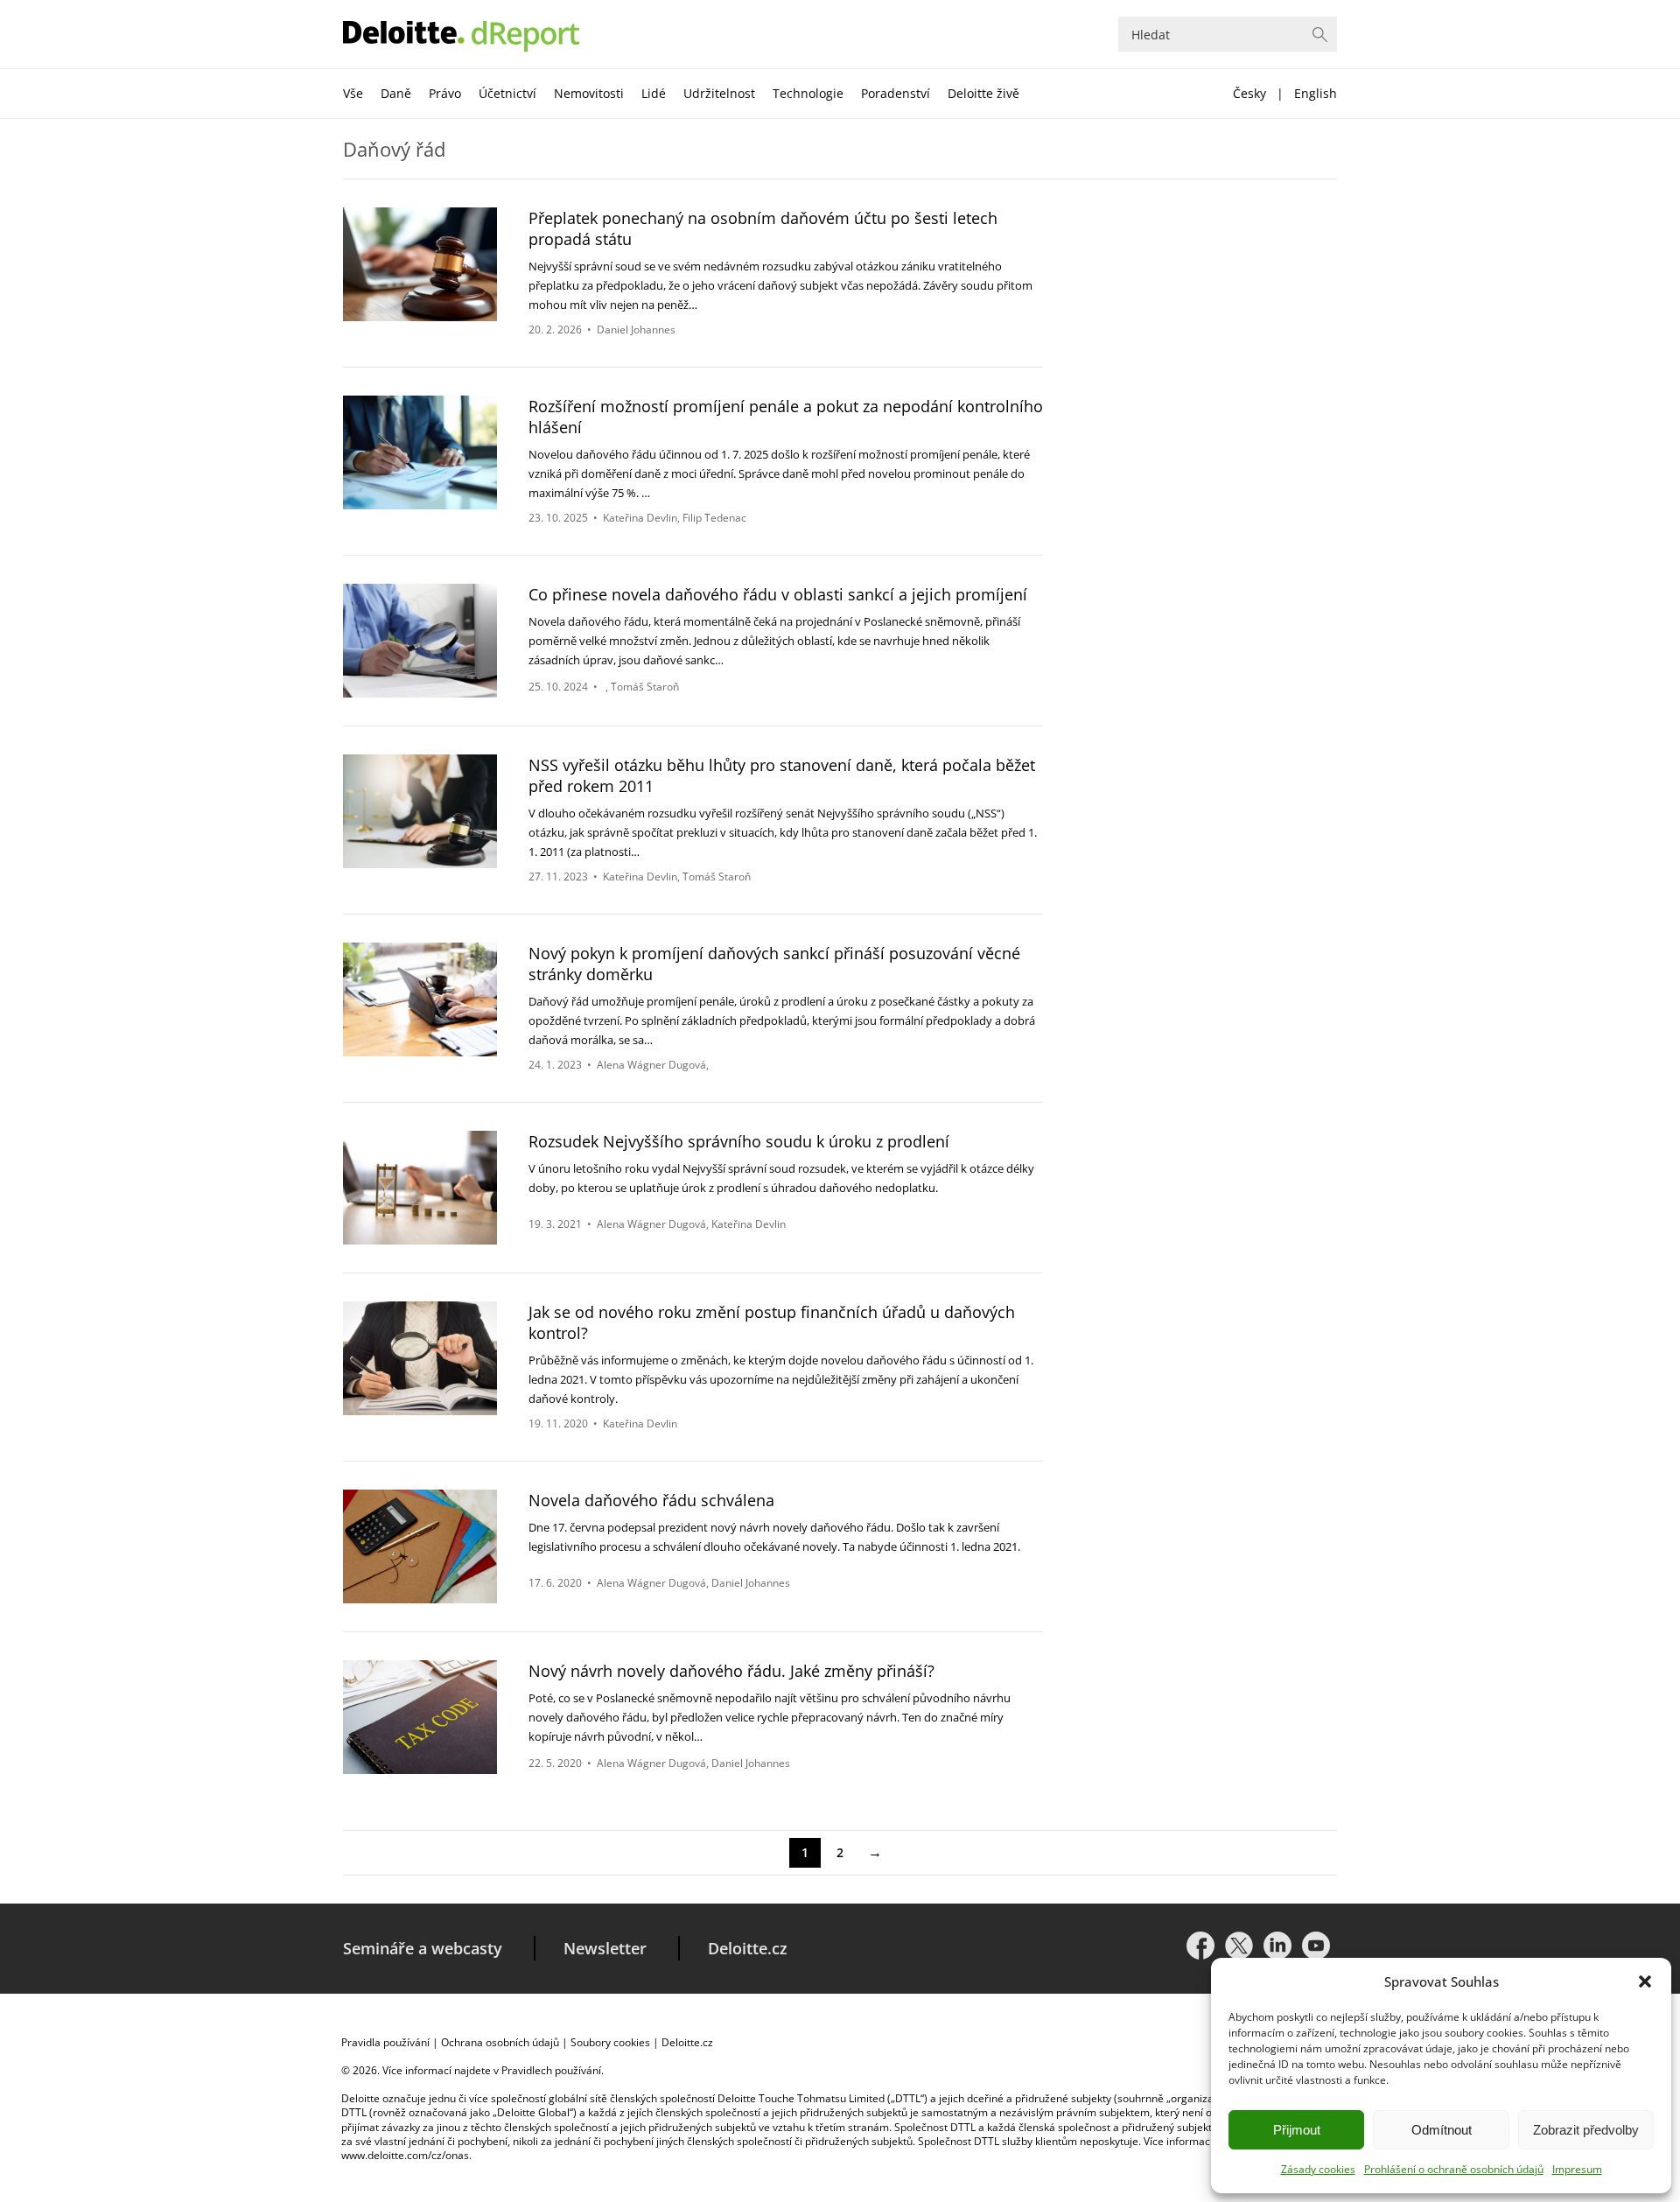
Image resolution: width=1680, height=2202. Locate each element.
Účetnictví (507, 93)
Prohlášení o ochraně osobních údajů (1454, 2169)
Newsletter (605, 1948)
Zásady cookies (1318, 2169)
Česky (1249, 93)
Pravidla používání (385, 2042)
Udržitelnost (719, 93)
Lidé (654, 93)
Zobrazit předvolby (1586, 2130)
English (1316, 93)
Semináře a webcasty (423, 1948)
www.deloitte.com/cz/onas (405, 2155)
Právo (445, 93)
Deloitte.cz (748, 1948)
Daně (396, 93)
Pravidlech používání (551, 2070)
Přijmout (1297, 2130)
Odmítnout (1442, 2130)
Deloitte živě (983, 93)
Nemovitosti (589, 93)
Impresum (1577, 2169)
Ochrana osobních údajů (500, 2042)
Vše (353, 93)
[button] (1645, 1981)
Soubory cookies (610, 2042)
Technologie (808, 93)
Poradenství (896, 93)
